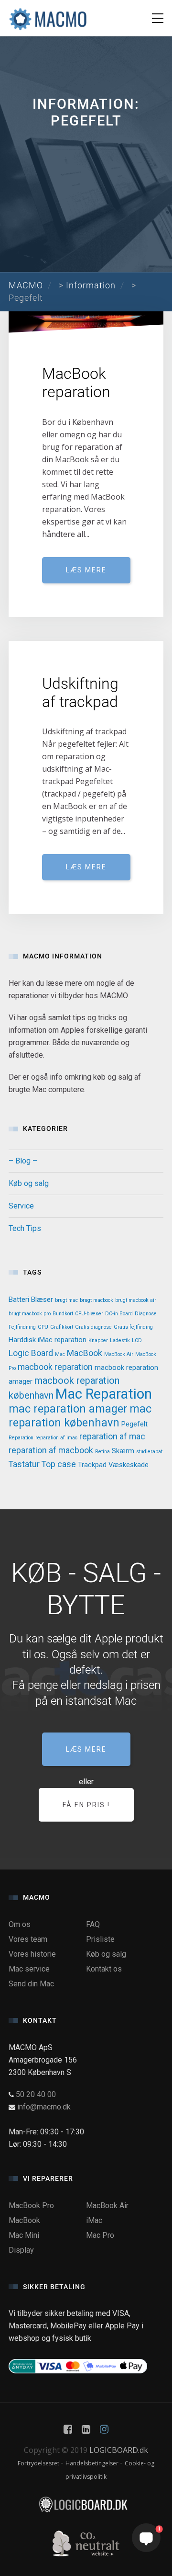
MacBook (85, 1353)
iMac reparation (62, 1340)
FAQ (93, 1924)
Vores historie (32, 1954)
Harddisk (22, 1340)
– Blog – (23, 1161)
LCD (137, 1340)
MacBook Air (119, 1354)
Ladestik (120, 1340)
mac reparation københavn (80, 1416)
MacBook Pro (31, 2206)
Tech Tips (25, 1228)
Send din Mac (31, 1984)
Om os (20, 1924)
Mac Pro (100, 2235)
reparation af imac (56, 1438)
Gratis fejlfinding (133, 1327)
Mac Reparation (104, 1394)
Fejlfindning (22, 1327)
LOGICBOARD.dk (119, 2450)
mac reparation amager (68, 1409)
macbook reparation (55, 1367)
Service (21, 1206)
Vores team (28, 1939)
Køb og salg (29, 1183)
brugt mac (66, 1300)
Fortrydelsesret (39, 2463)
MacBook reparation (76, 383)
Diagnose (146, 1314)
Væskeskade (129, 1465)
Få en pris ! (86, 1805)
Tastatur (24, 1464)
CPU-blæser (89, 1314)
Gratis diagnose (93, 1327)
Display (21, 2250)
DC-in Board (119, 1314)
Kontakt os (104, 1969)
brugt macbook (97, 1300)
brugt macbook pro (30, 1314)
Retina (102, 1452)
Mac (60, 1354)
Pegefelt (134, 1424)
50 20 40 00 (36, 2094)
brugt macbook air (136, 1300)
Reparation (21, 1438)
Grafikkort (62, 1327)
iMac (94, 2220)
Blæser (42, 1299)
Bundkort (63, 1314)
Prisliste (100, 1939)
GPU (43, 1327)
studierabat (149, 1452)
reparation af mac (112, 1436)
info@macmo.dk (44, 2107)
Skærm (123, 1451)
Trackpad (92, 1465)
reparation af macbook (51, 1450)
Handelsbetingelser (93, 2463)
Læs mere (86, 570)
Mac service (29, 1969)
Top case (59, 1464)
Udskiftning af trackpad (80, 693)
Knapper (98, 1340)
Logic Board (31, 1353)
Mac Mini (24, 2235)
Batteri (19, 1299)
